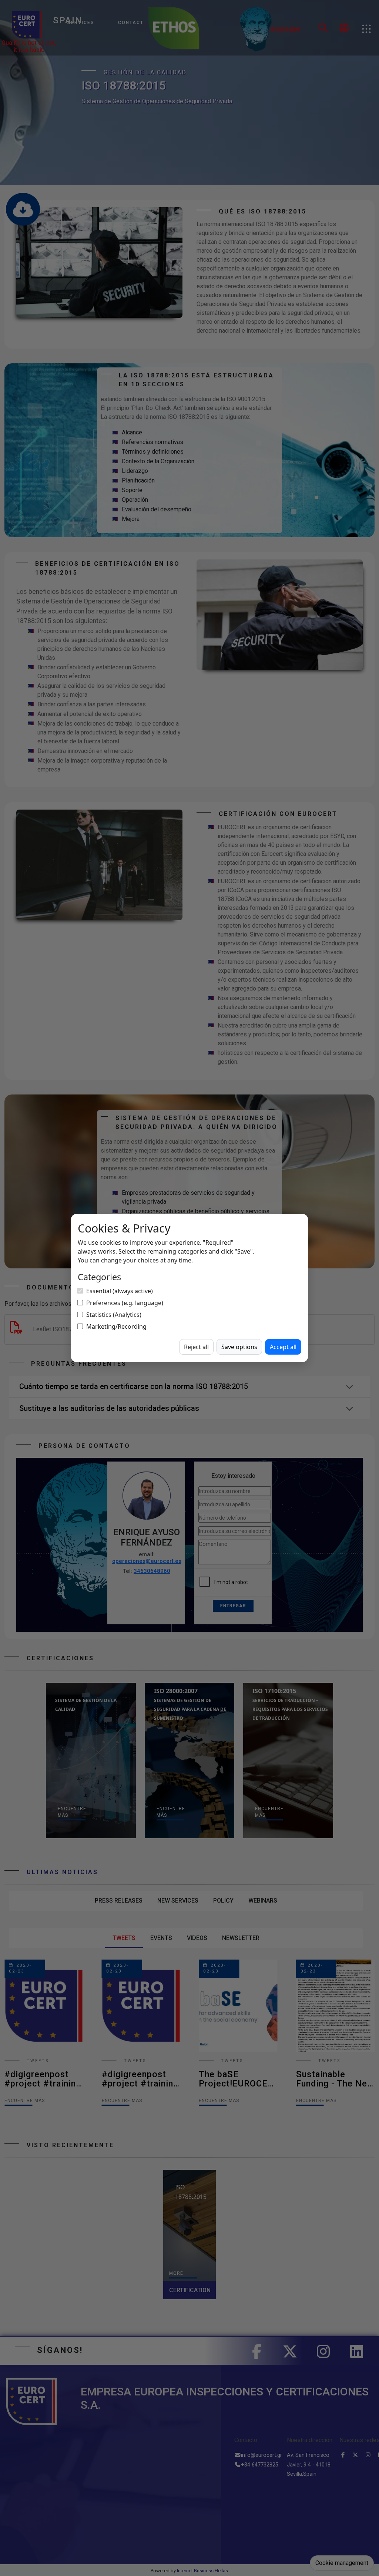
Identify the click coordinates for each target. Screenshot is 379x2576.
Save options (239, 1347)
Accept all (283, 1347)
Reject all (196, 1347)
